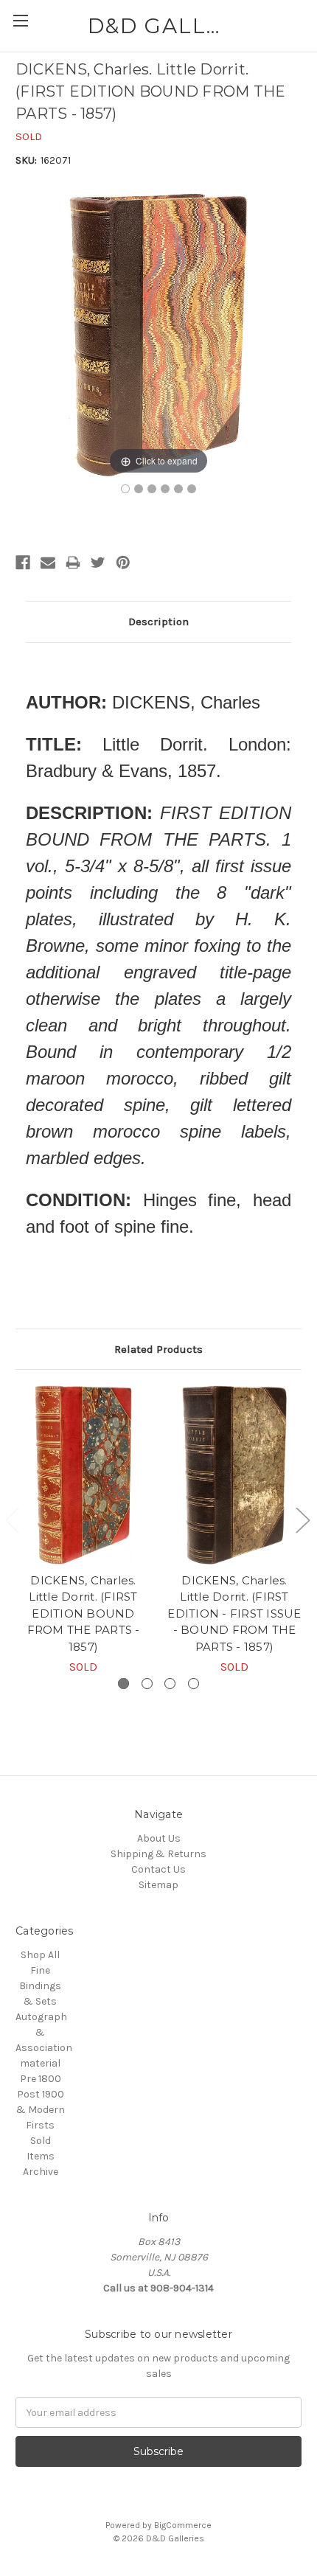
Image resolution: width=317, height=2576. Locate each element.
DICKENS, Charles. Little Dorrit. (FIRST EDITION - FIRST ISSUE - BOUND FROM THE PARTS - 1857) (234, 1614)
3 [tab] (170, 1684)
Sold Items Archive (41, 2156)
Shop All (40, 1955)
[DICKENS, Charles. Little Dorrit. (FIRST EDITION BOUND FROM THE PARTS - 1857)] (125, 489)
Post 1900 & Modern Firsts (41, 2110)
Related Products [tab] (158, 1349)
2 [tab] (147, 1684)
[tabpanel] (84, 1531)
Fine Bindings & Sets (40, 1986)
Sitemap (158, 1885)
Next (302, 1520)
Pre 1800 (41, 2079)
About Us (159, 1838)
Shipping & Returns (158, 1854)
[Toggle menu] (20, 20)
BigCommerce (183, 2525)
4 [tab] (194, 1684)
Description (158, 622)
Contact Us (158, 1869)
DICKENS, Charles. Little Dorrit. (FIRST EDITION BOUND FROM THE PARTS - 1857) (84, 1614)
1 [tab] (123, 1684)
